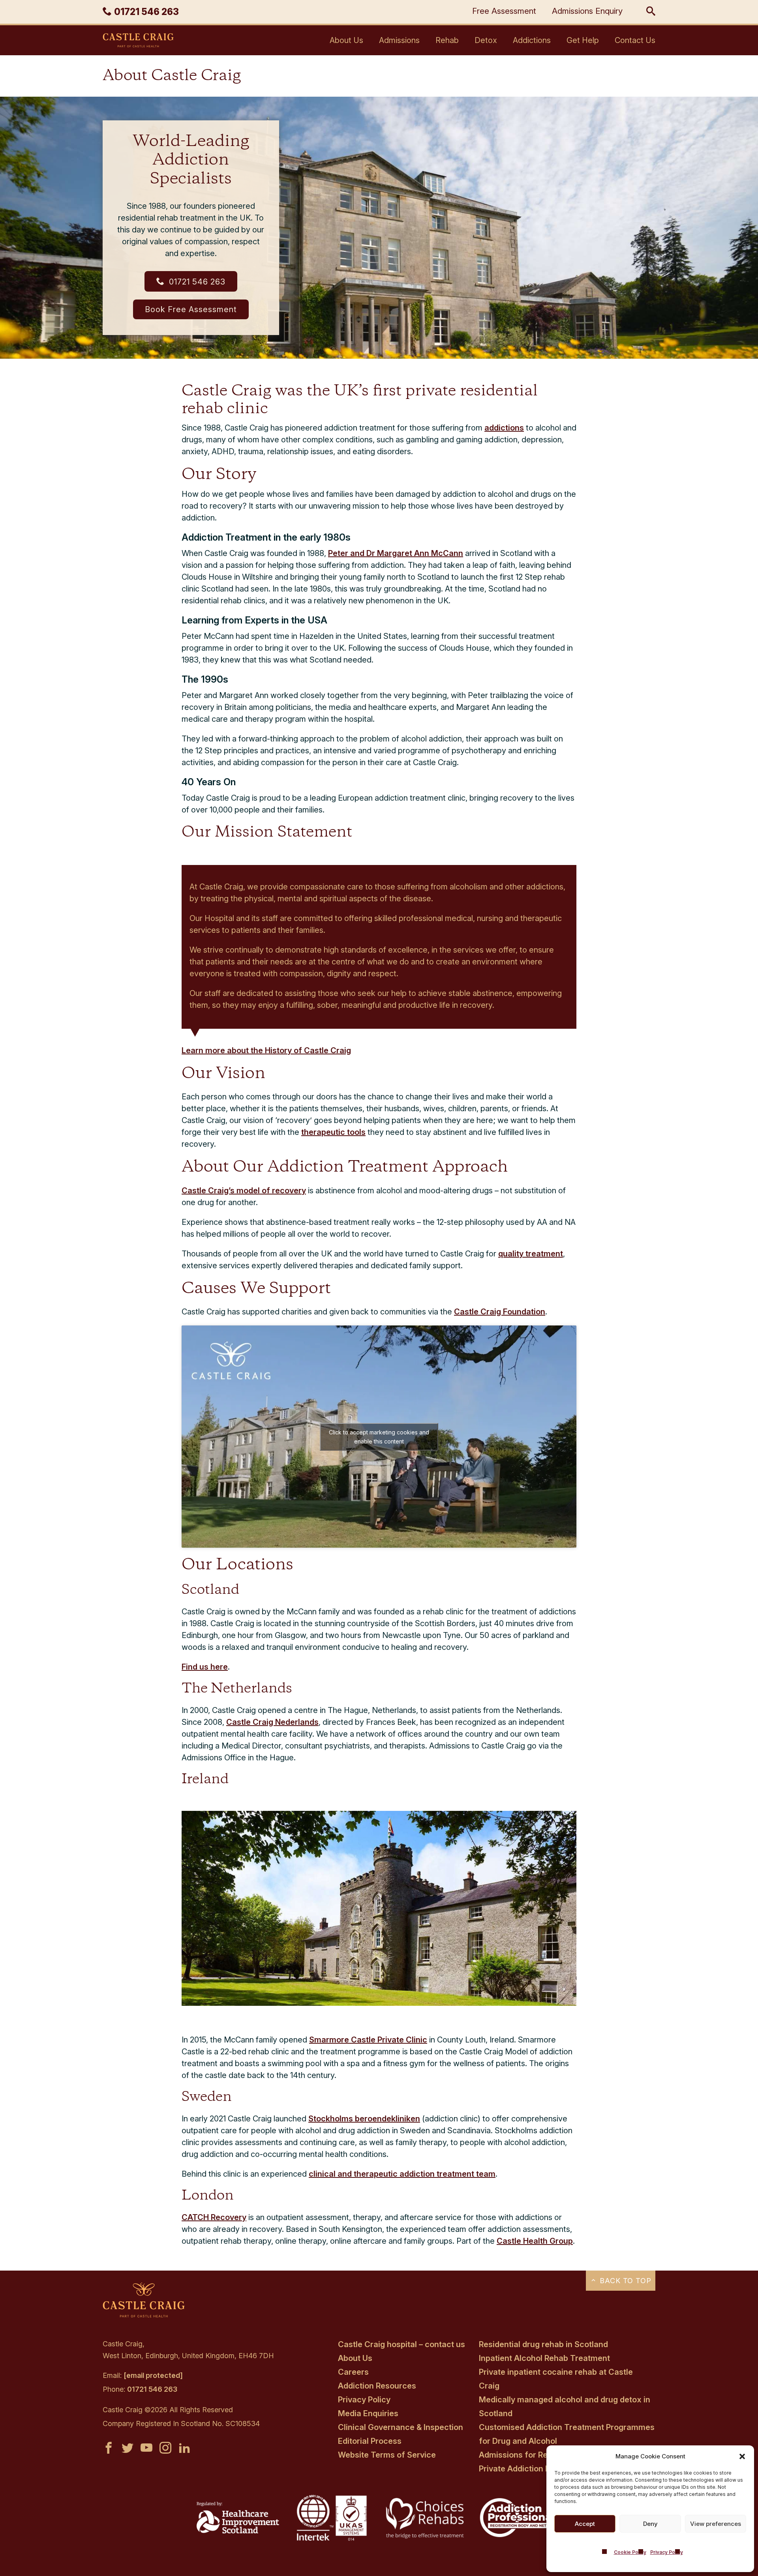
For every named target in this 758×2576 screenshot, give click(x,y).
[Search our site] (651, 12)
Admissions (399, 40)
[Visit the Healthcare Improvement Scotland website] (238, 2531)
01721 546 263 (196, 282)
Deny (650, 2524)
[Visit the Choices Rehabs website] (426, 2538)
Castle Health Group (535, 2241)
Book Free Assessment (191, 309)
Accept (585, 2524)
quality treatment (531, 1254)
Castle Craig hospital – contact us (402, 2344)
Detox (486, 40)
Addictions (532, 40)
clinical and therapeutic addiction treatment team (402, 2174)
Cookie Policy (630, 2552)
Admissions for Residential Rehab (542, 2455)
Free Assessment (504, 11)
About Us (346, 40)
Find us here (205, 1667)
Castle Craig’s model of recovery (244, 1191)
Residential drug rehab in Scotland (543, 2344)
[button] (742, 2456)
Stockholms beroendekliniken (364, 2119)
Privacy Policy (667, 2552)
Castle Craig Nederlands (272, 1722)
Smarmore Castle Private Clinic (368, 2040)
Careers (353, 2372)
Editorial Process (370, 2441)
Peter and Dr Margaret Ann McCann (396, 553)
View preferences (716, 2524)
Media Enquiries (368, 2413)
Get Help (583, 40)
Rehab (447, 40)
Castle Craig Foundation (500, 1312)
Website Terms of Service (387, 2455)
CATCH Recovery (214, 2217)
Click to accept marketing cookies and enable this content (379, 1437)
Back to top (624, 2281)
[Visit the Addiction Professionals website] (520, 2535)
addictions (504, 428)
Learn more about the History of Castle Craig (266, 1050)
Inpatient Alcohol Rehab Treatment (544, 2358)
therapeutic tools (333, 1132)
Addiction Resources (377, 2386)
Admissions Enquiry (587, 11)
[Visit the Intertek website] (332, 2541)
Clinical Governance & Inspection (401, 2427)
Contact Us (635, 40)
